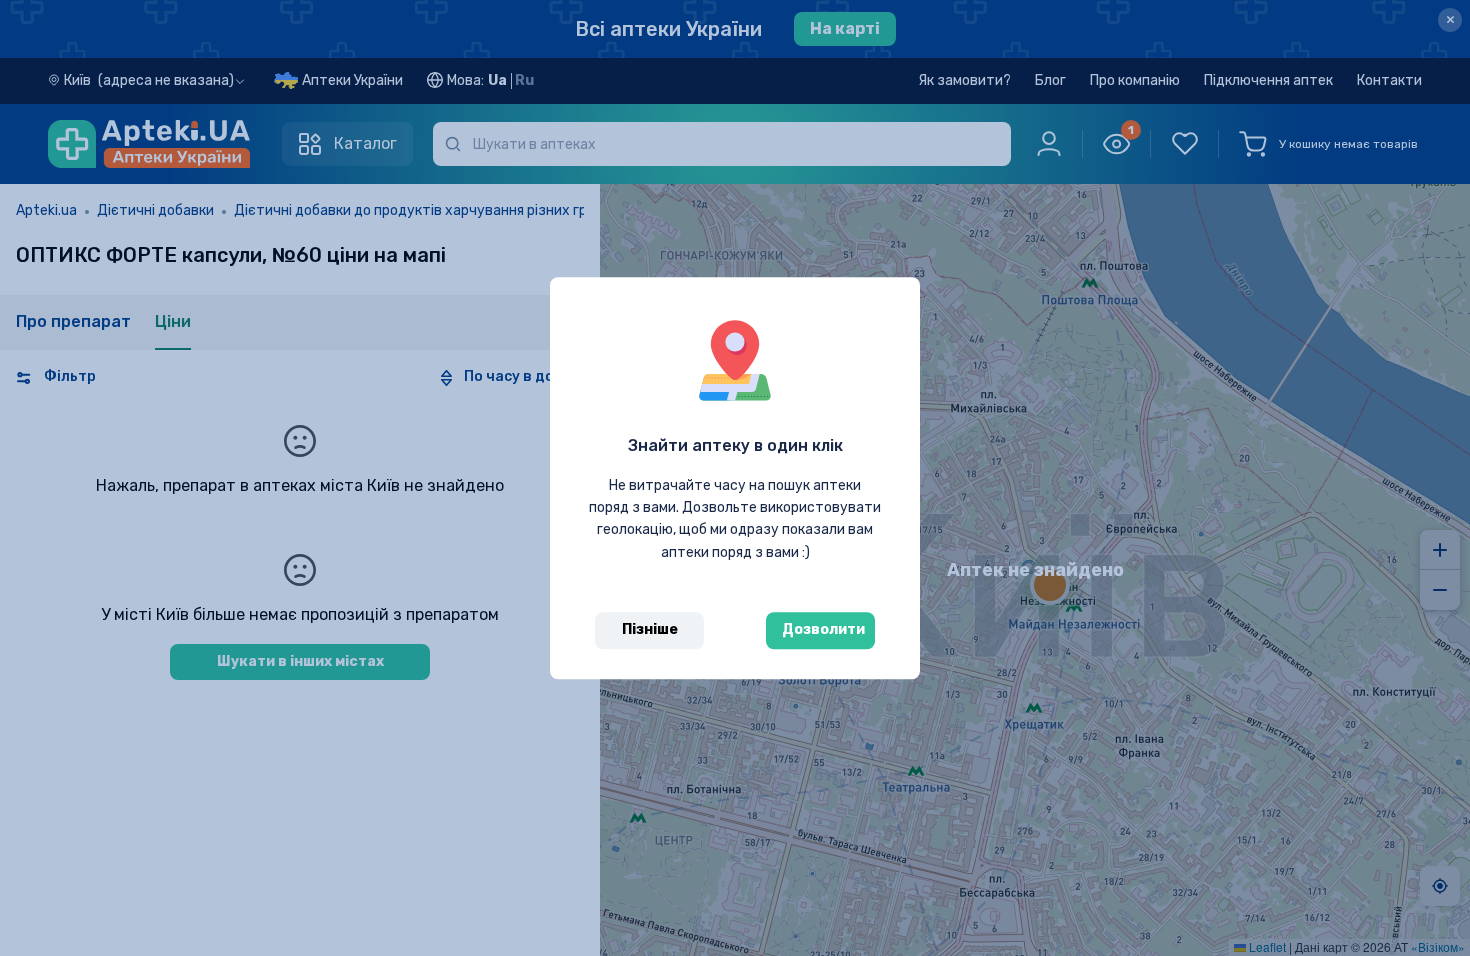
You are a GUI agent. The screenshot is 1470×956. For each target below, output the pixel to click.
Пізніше (650, 629)
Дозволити (823, 629)
